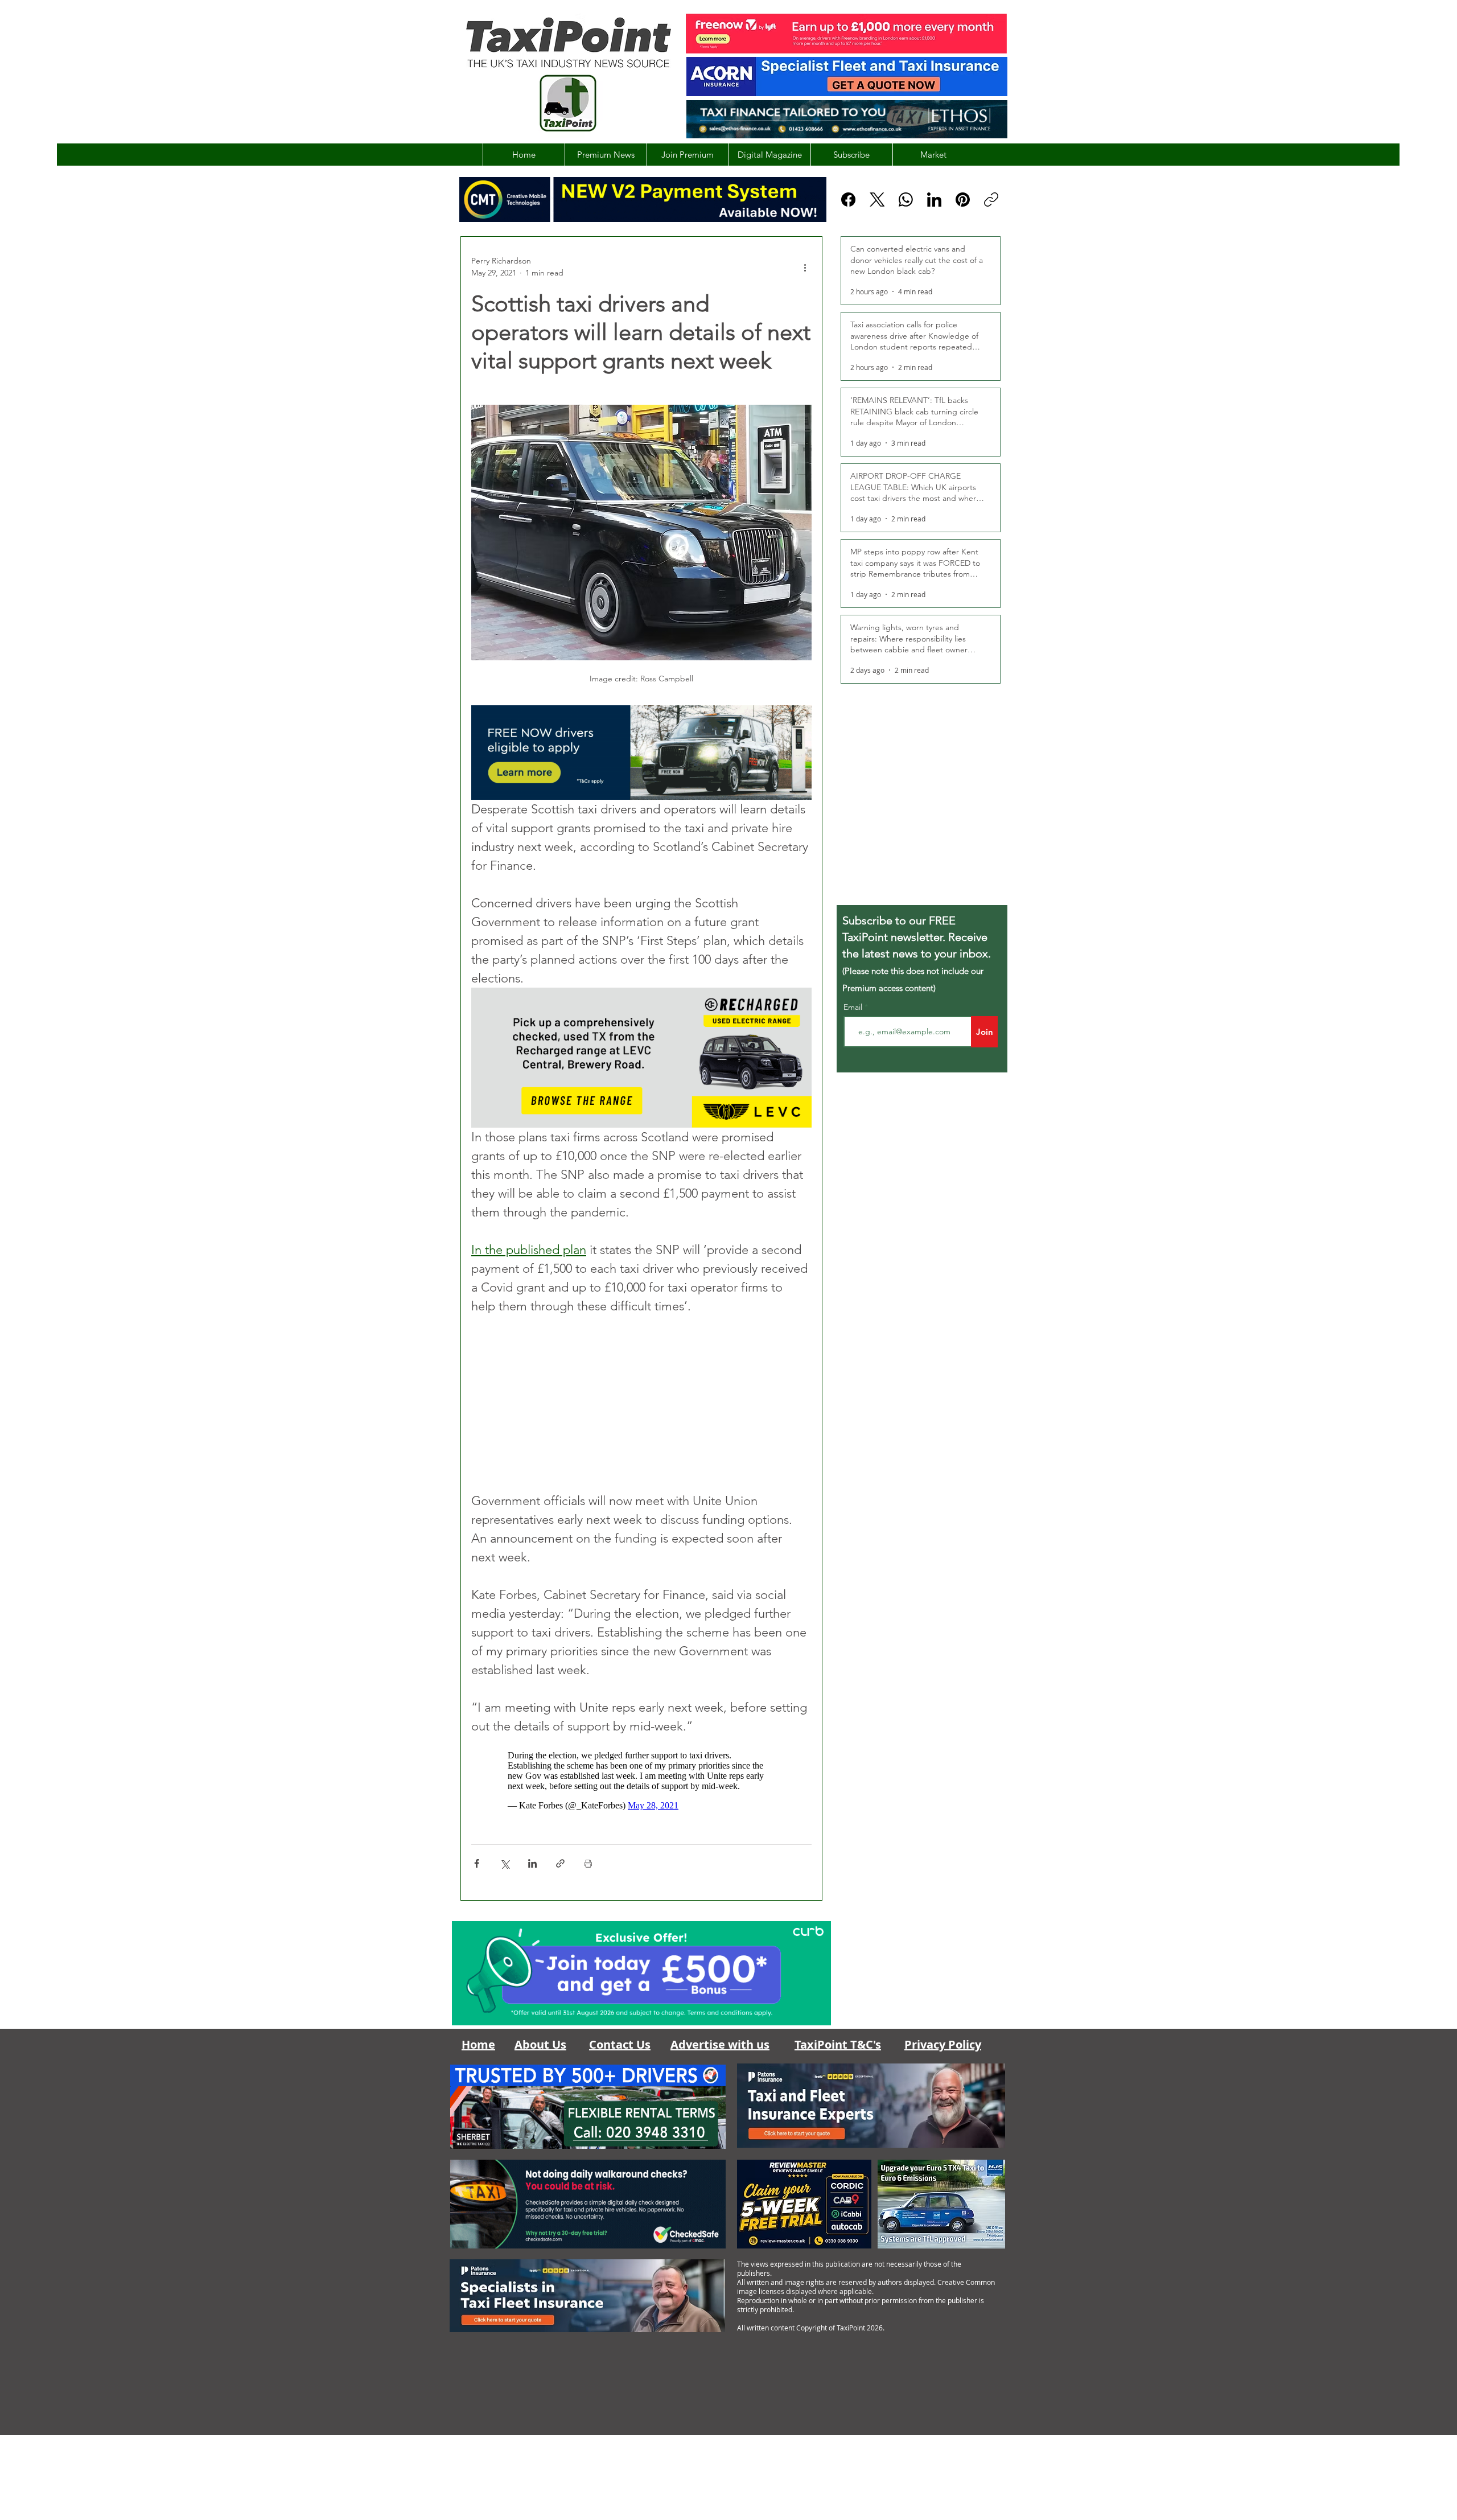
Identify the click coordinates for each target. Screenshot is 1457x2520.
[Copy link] (991, 200)
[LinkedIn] (934, 200)
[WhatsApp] (906, 200)
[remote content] (641, 1403)
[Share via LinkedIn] (532, 1869)
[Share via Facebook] (477, 1869)
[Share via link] (560, 1869)
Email (854, 1007)
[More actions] (805, 267)
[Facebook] (848, 200)
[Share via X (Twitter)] (505, 1869)
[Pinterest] (963, 200)
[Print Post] (588, 1869)
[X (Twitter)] (877, 200)
